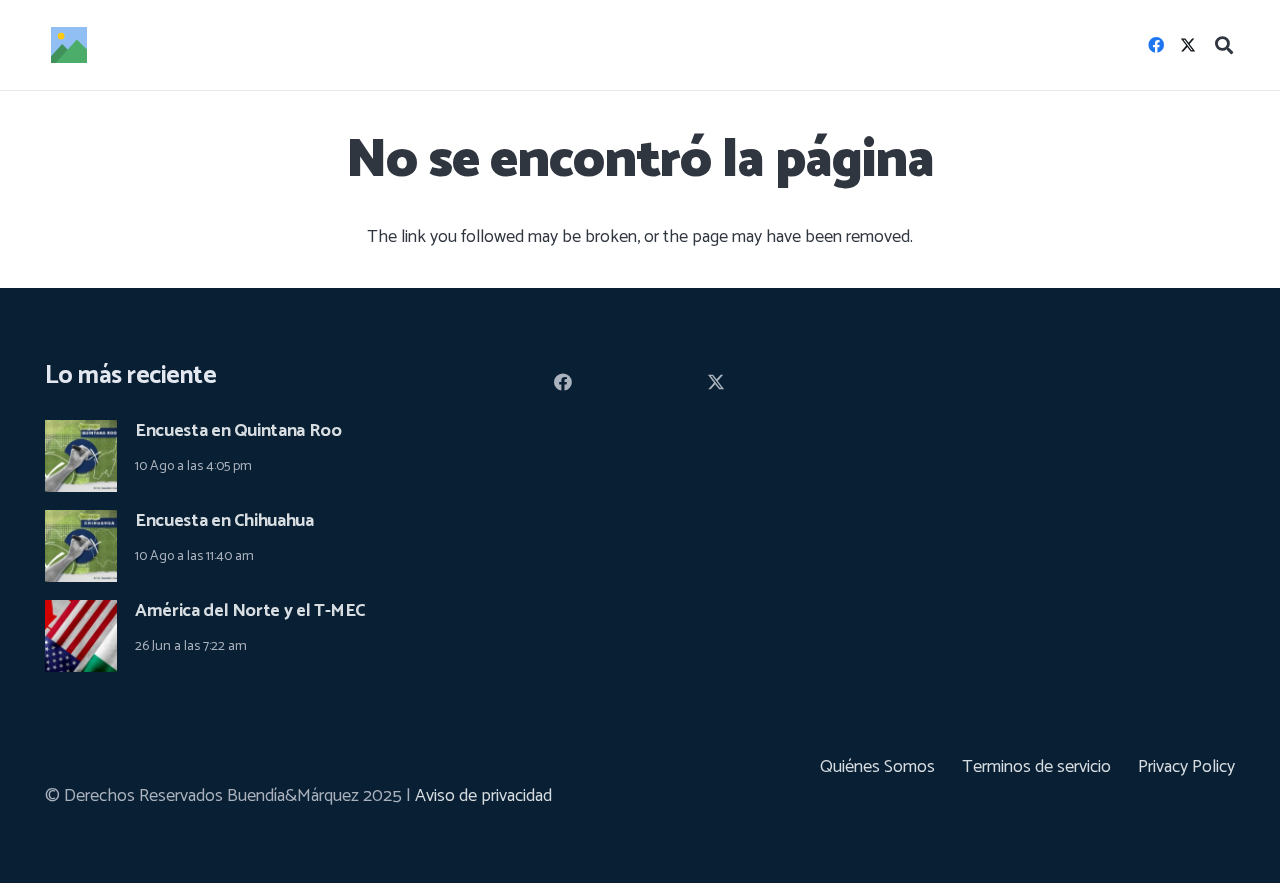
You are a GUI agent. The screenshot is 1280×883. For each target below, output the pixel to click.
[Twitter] (1188, 45)
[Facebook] (1156, 45)
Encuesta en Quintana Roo (238, 431)
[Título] (69, 45)
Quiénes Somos (877, 767)
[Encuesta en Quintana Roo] (81, 434)
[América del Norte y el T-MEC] (81, 614)
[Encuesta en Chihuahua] (81, 524)
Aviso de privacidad (483, 796)
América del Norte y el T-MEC (250, 611)
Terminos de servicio (1036, 767)
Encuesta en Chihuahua (224, 521)
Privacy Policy (1186, 767)
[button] (1224, 45)
